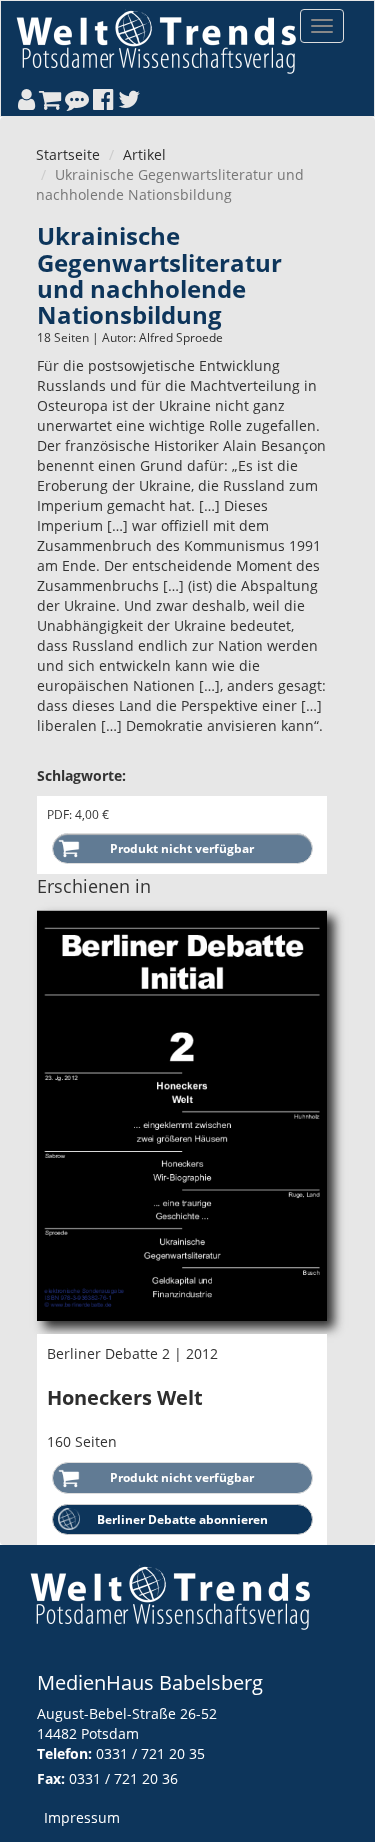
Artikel (144, 154)
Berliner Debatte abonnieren (182, 1519)
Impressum (82, 1817)
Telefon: (64, 1753)
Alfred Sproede (181, 337)
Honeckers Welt (125, 1397)
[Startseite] (156, 41)
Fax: (51, 1778)
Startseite (68, 154)
